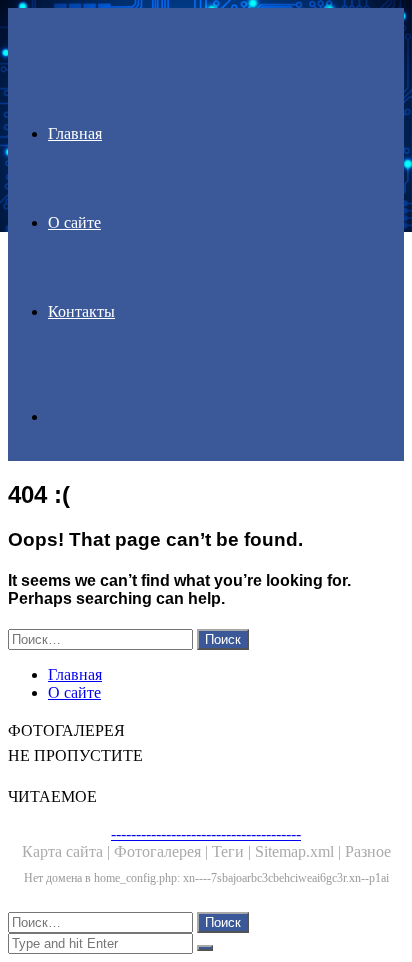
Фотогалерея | (163, 851)
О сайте (74, 222)
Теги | (233, 851)
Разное (368, 851)
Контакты (81, 311)
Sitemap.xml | (300, 851)
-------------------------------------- (206, 833)
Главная (75, 133)
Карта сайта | (68, 851)
